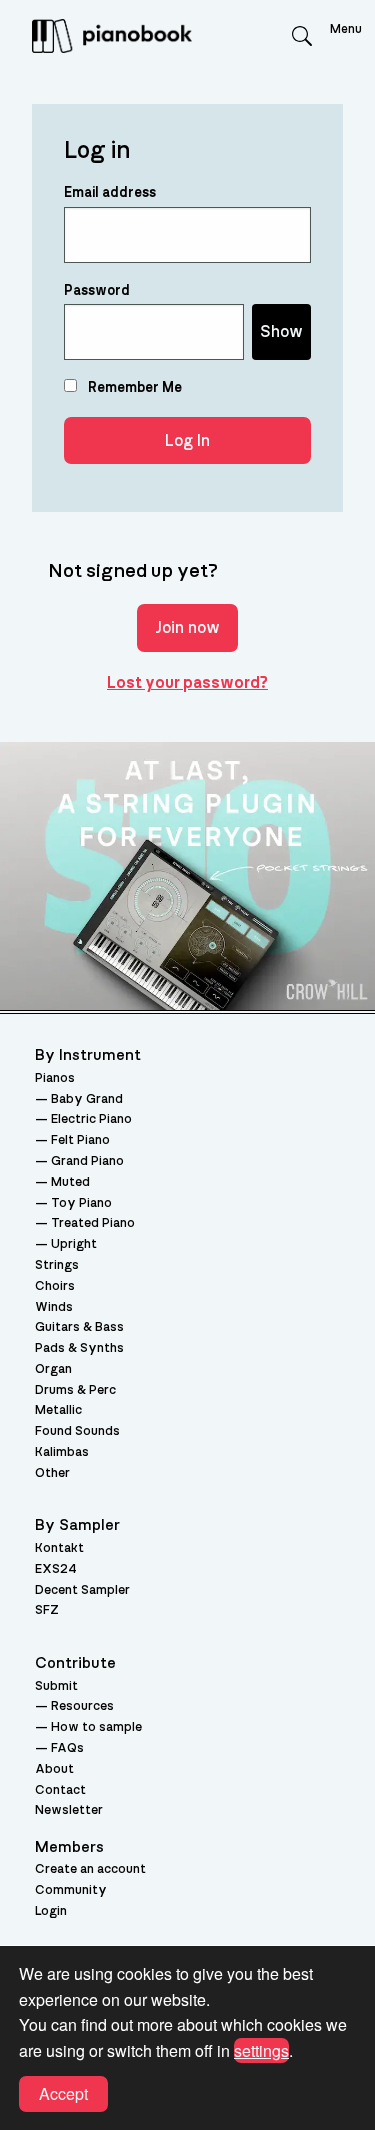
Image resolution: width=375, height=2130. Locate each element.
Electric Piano (91, 1119)
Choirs (55, 1286)
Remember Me (133, 388)
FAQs (67, 1748)
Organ (53, 1369)
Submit (56, 1686)
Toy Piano (81, 1203)
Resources (82, 1706)
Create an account (90, 1869)
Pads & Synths (79, 1348)
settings (261, 2050)
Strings (57, 1265)
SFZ (47, 1610)
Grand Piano (87, 1161)
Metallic (58, 1410)
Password (97, 291)
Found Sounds (77, 1431)
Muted (70, 1182)
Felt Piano (80, 1140)
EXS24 (56, 1569)
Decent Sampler (82, 1590)
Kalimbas (62, 1452)
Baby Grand (87, 1099)
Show (281, 332)
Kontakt (59, 1548)
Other (52, 1473)
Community (71, 1890)
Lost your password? (187, 683)
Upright (74, 1244)
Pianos (55, 1078)
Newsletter (69, 1810)
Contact (60, 1790)
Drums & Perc (75, 1390)
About (54, 1769)
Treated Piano (93, 1223)
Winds (54, 1307)
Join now (187, 628)
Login (51, 1911)
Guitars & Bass (79, 1327)
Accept (63, 2093)
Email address (110, 193)
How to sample (96, 1727)
